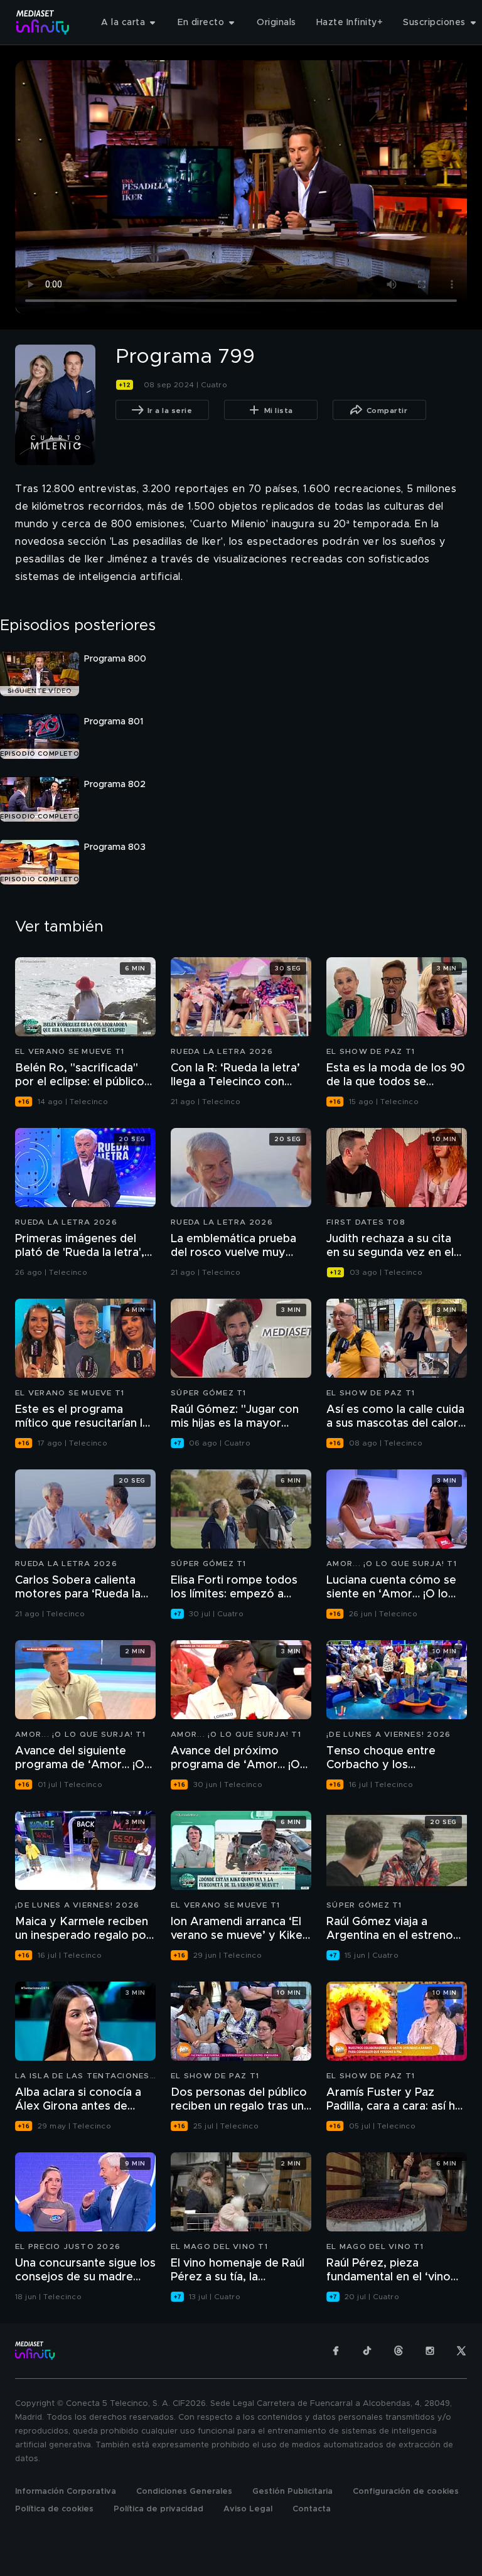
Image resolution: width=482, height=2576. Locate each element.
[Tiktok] (367, 2351)
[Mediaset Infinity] (43, 22)
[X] (461, 2351)
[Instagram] (430, 2351)
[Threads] (399, 2351)
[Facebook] (336, 2351)
